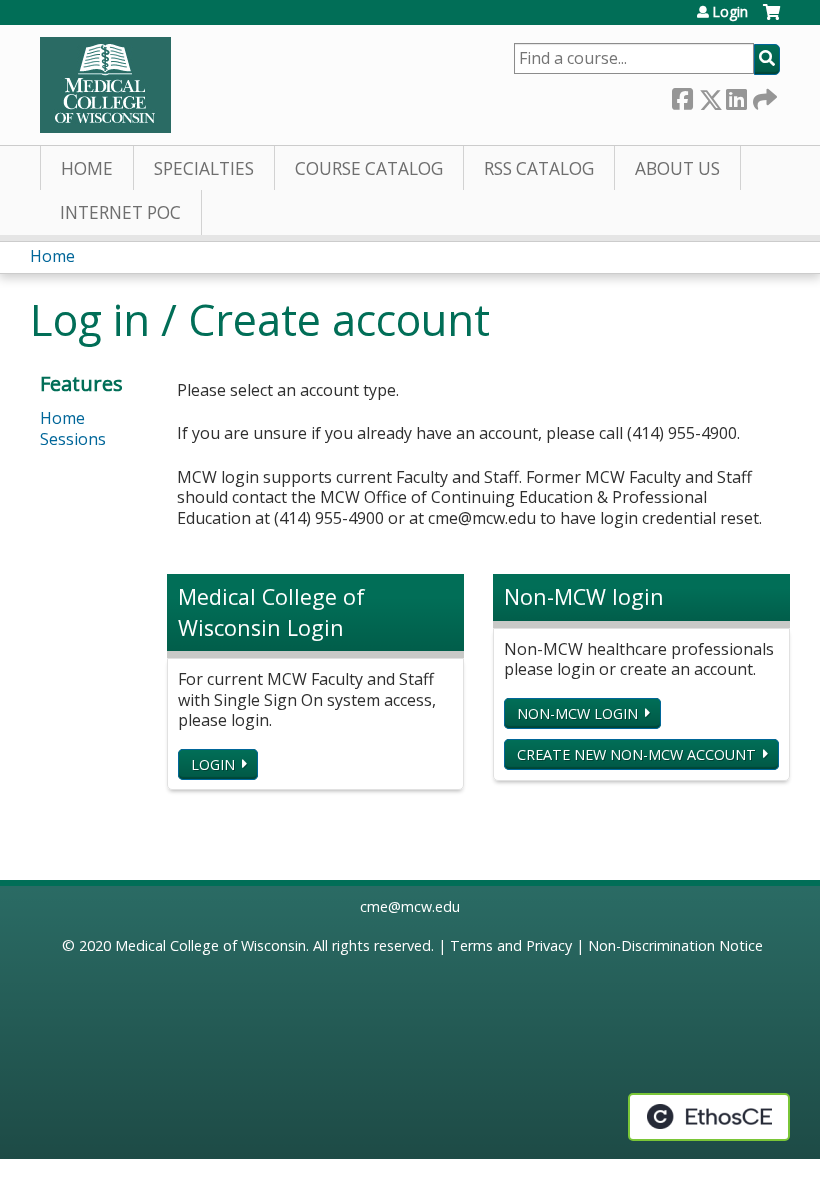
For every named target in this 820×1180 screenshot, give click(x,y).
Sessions (73, 439)
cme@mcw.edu (410, 906)
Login (730, 12)
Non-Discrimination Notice (675, 945)
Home (87, 168)
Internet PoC (120, 212)
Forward (763, 95)
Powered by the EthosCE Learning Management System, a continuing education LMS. (709, 1117)
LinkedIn (736, 95)
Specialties (204, 168)
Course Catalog (369, 168)
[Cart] (771, 19)
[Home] (105, 85)
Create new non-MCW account (636, 754)
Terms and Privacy (511, 945)
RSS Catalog (539, 168)
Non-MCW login (577, 713)
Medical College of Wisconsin (210, 945)
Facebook (682, 95)
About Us (677, 168)
